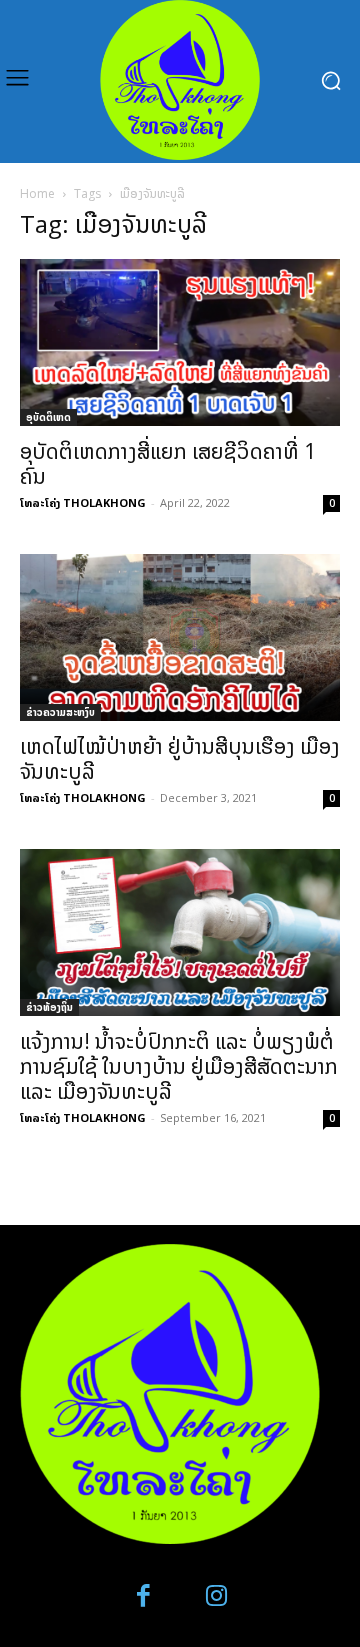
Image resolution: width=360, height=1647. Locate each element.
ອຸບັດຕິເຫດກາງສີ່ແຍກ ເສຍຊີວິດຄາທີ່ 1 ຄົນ (168, 463)
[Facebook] (144, 1596)
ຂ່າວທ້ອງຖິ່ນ (49, 1007)
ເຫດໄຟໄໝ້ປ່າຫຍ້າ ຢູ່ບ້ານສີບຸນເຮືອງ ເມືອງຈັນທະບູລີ (180, 758)
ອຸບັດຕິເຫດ (48, 417)
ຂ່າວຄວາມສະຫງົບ (60, 712)
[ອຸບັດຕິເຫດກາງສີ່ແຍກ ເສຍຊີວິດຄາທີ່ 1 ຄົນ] (180, 342)
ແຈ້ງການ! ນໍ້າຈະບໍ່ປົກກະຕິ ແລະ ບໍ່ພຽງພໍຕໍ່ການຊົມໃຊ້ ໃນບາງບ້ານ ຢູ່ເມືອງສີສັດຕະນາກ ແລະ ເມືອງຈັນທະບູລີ (179, 1066)
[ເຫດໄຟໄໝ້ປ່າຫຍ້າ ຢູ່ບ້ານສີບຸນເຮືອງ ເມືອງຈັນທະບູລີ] (180, 637)
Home (37, 193)
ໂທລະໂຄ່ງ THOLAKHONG (83, 502)
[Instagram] (216, 1596)
